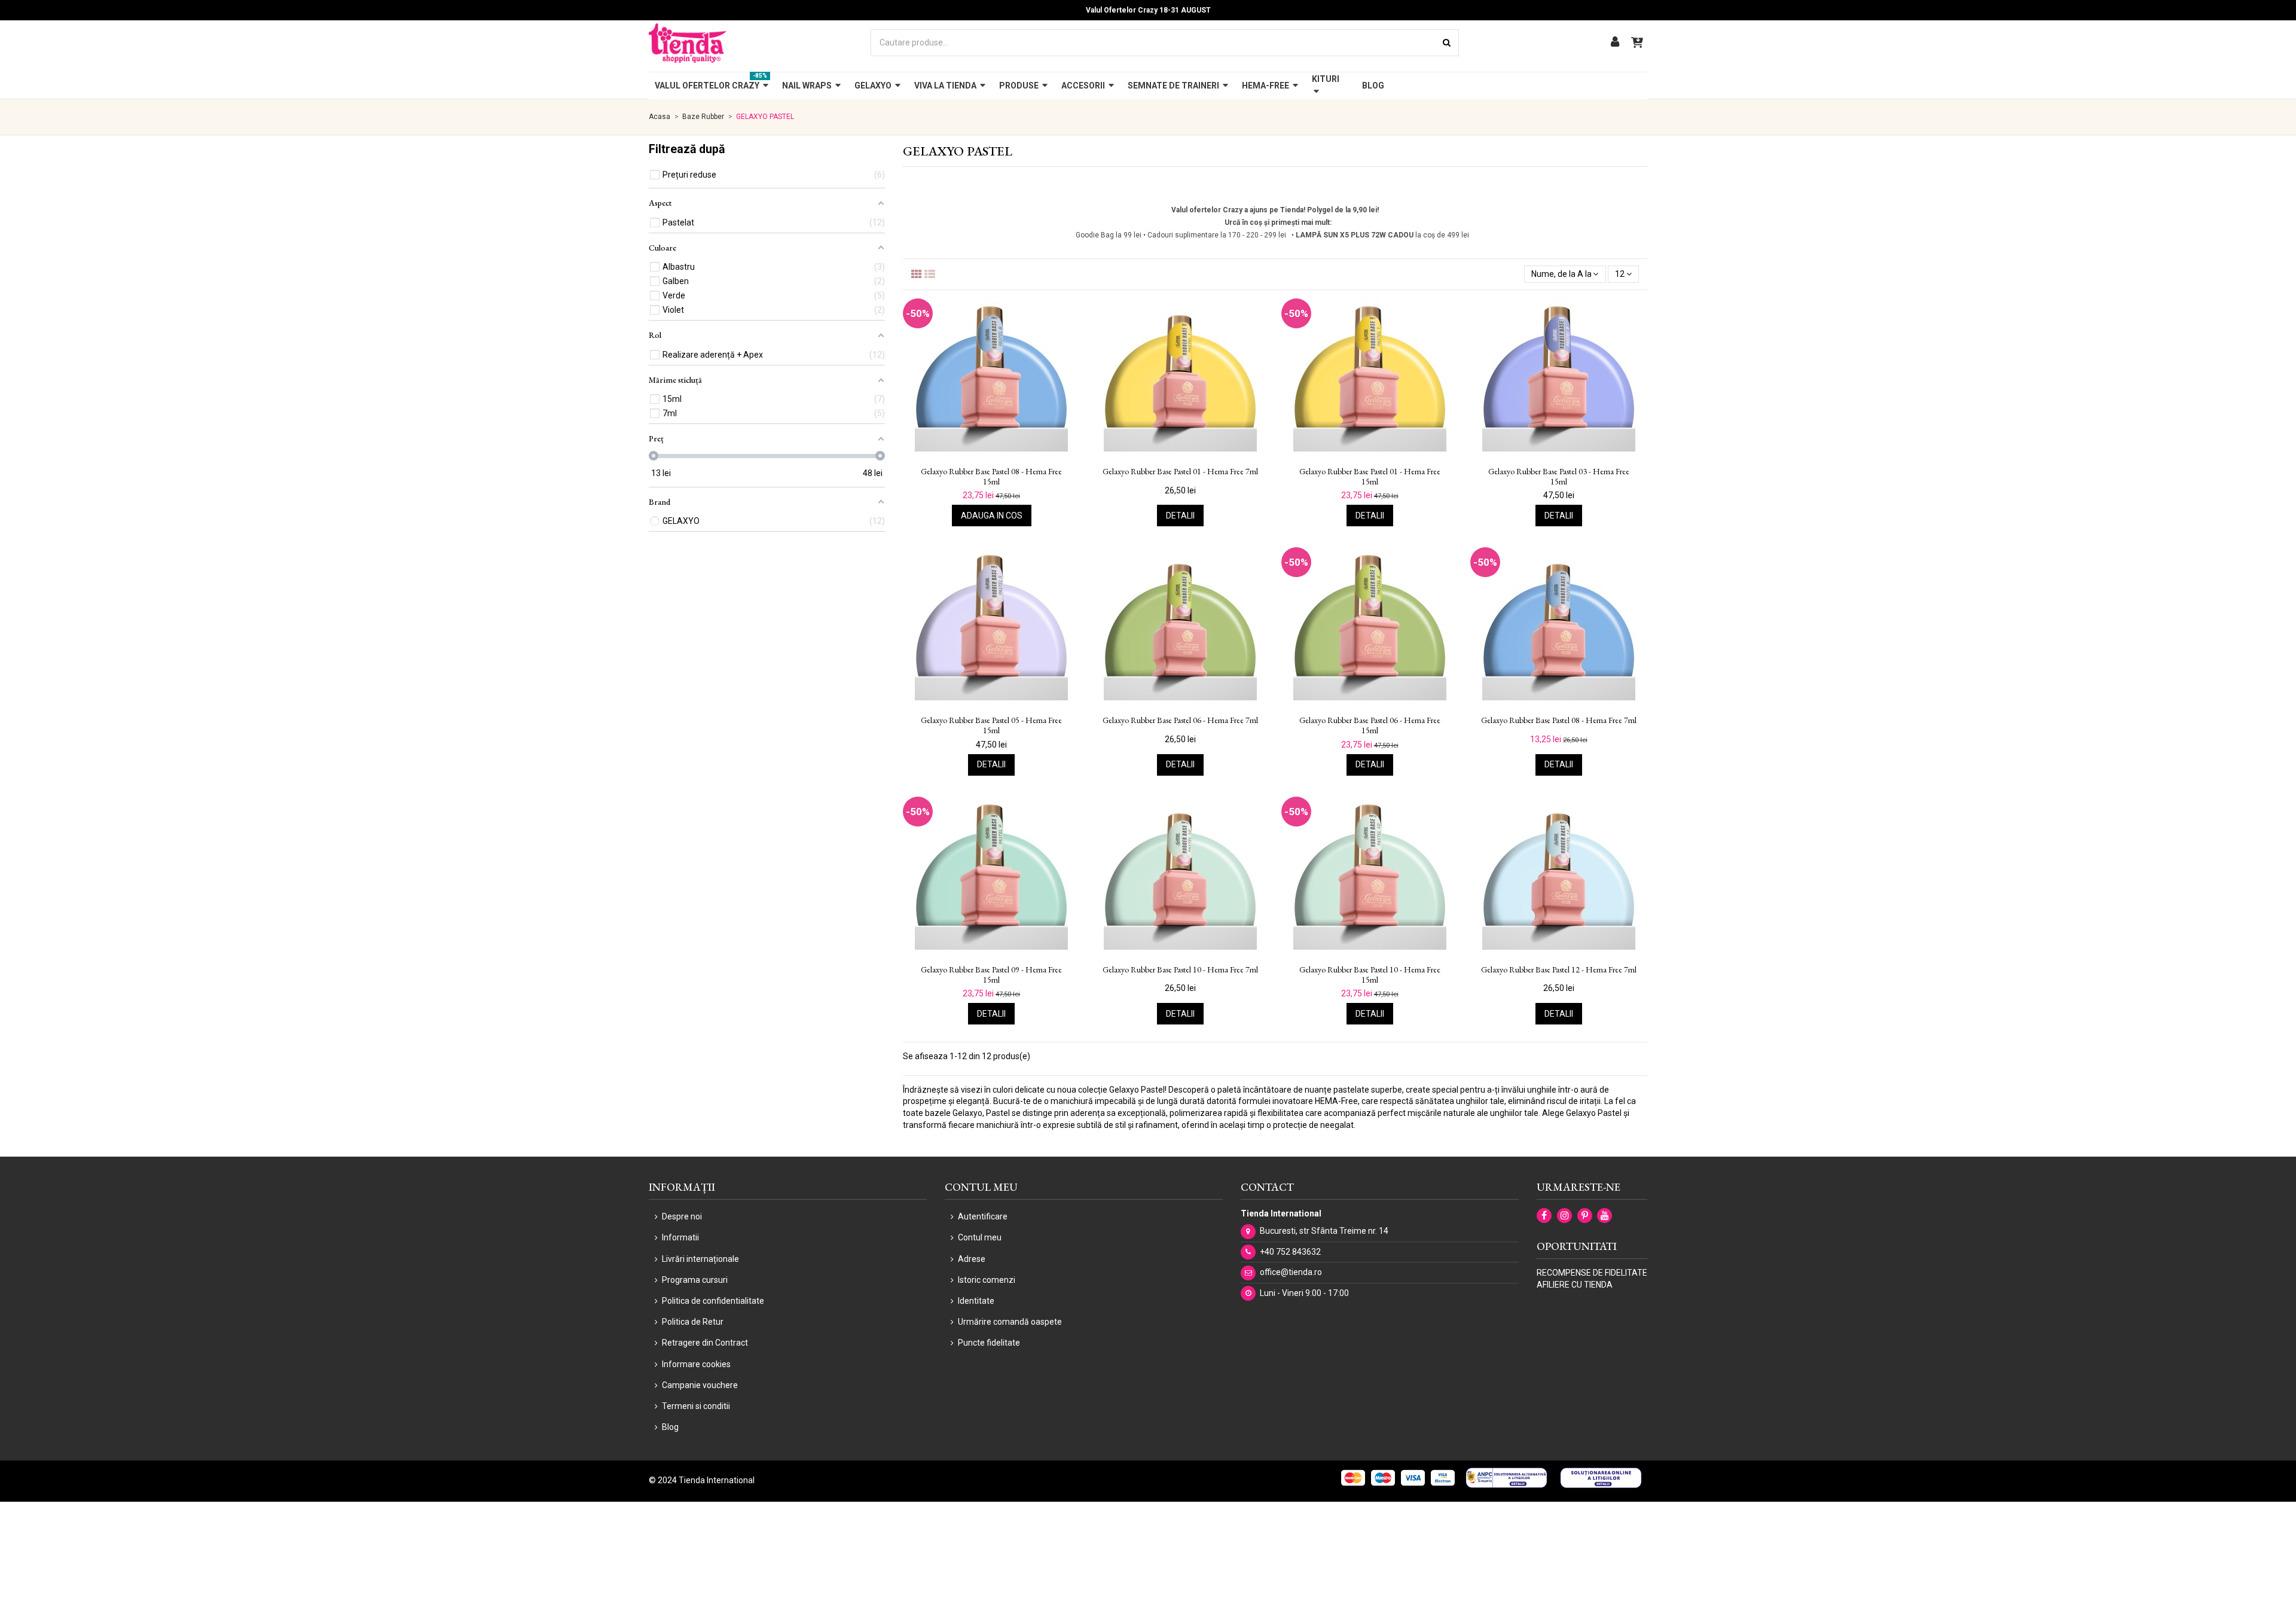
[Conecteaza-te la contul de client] (1615, 43)
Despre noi (682, 1216)
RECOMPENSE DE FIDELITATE (1592, 1273)
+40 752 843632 (1290, 1252)
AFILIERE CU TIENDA (1575, 1285)
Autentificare (983, 1216)
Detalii (1180, 516)
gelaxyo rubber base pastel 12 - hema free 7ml (1559, 970)
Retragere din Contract (705, 1343)
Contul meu (980, 1237)
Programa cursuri (695, 1280)
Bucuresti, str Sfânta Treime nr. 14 (1324, 1231)
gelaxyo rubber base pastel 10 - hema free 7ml (1180, 970)
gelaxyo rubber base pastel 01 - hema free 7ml (1180, 472)
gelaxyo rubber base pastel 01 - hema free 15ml (1370, 477)
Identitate (976, 1301)
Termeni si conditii (696, 1406)
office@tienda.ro (1291, 1272)
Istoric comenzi (987, 1280)
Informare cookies (696, 1364)
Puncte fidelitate (989, 1343)
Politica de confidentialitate (713, 1301)
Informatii (680, 1237)
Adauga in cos (992, 516)
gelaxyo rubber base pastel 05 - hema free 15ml (991, 725)
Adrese (972, 1259)
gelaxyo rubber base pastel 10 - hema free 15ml (1370, 975)
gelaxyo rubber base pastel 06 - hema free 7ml (1180, 720)
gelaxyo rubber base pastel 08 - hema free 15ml (991, 477)
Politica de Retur (693, 1322)
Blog (670, 1427)
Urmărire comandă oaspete (1010, 1322)
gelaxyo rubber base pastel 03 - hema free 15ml (1559, 477)
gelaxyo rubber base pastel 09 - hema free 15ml (991, 975)
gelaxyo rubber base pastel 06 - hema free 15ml (1370, 725)
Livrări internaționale (700, 1259)
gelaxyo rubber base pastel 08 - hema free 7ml (1559, 720)
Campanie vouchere (700, 1385)
